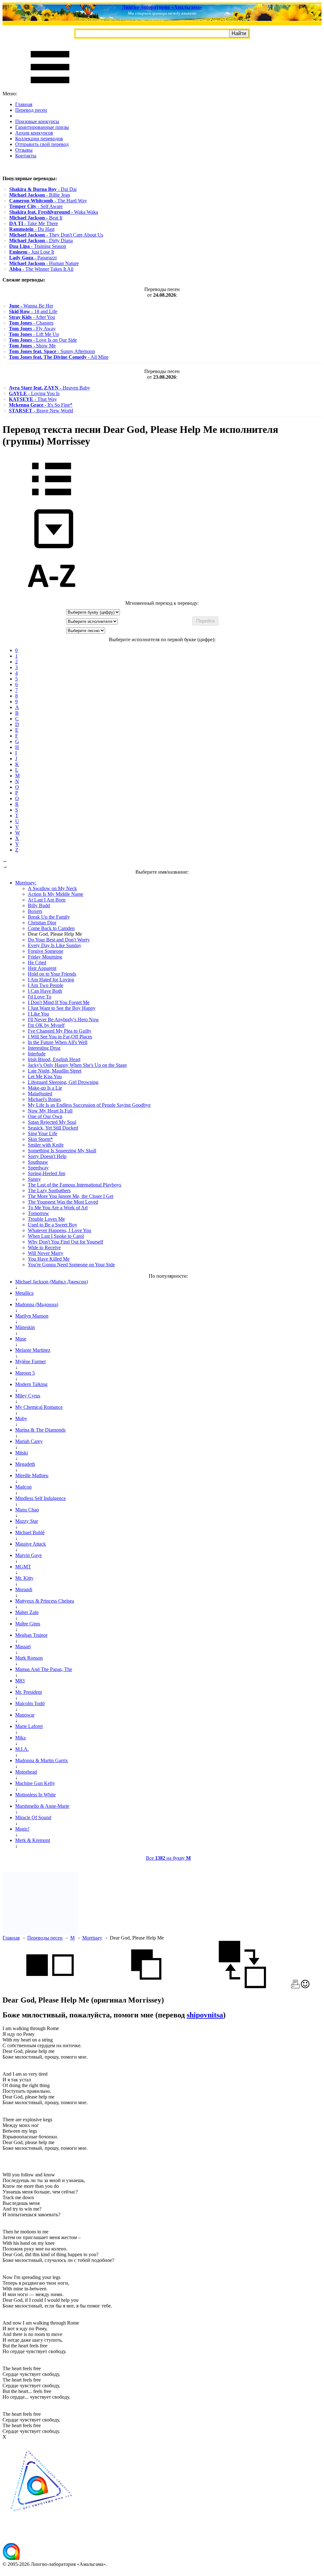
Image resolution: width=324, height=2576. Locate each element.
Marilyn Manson (32, 1316)
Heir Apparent (42, 968)
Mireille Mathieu (32, 1475)
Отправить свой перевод (42, 144)
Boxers (35, 911)
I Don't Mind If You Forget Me (59, 1002)
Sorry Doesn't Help (47, 1156)
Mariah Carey (29, 1441)
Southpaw (38, 1162)
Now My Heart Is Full (50, 1111)
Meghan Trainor (31, 1635)
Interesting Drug (44, 1048)
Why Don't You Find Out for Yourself (65, 1242)
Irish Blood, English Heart (54, 1059)
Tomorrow (38, 1213)
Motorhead (26, 1772)
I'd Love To (40, 997)
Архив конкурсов (34, 133)
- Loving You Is (34, 393)
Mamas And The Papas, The (44, 1669)
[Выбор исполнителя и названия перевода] (52, 500)
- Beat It (36, 218)
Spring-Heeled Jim (47, 1173)
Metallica (24, 1293)
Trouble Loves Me (46, 1219)
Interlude (37, 1054)
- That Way (33, 399)
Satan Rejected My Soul (52, 1122)
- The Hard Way (48, 201)
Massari (23, 1646)
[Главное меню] (50, 88)
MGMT (23, 1567)
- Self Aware (36, 206)
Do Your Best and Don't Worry (59, 940)
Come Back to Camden (51, 928)
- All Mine (59, 357)
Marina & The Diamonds (40, 1430)
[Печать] (295, 1987)
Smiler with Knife (46, 1145)
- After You (32, 317)
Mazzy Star (27, 1521)
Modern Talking (31, 1384)
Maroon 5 (25, 1373)
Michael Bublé (30, 1532)
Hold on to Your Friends (52, 974)
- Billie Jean (40, 195)
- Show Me (32, 346)
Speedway (38, 1168)
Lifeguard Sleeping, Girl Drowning (63, 1082)
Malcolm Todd (30, 1703)
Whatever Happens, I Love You (59, 1230)
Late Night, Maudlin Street (55, 1071)
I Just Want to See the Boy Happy (62, 1008)
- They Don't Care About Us (56, 235)
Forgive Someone (46, 951)
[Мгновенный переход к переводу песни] (52, 549)
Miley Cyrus (28, 1396)
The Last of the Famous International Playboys (75, 1185)
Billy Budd (39, 905)
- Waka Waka (54, 212)
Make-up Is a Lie (45, 1088)
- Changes (31, 323)
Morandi (24, 1589)
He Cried (37, 962)
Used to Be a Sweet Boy (53, 1225)
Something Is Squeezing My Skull (62, 1151)
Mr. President (28, 1692)
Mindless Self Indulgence (40, 1498)
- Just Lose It (32, 252)
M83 (20, 1681)
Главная (24, 104)
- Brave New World (41, 411)
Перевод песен (31, 110)
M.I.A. (22, 1749)
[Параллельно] (50, 1987)
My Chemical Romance (39, 1407)
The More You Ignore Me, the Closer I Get (71, 1196)
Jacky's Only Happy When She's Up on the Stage (77, 1065)
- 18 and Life (33, 311)
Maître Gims (28, 1624)
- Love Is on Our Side (43, 340)
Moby (21, 1418)
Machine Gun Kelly (35, 1783)
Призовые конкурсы (37, 121)
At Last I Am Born (47, 900)
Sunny (34, 1179)
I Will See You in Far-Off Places (60, 1037)
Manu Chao (27, 1510)
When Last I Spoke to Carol (56, 1236)
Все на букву (168, 1858)
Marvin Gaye (28, 1555)
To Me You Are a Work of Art (58, 1208)
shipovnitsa (205, 2015)
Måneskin (25, 1327)
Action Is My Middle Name (56, 894)
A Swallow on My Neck (52, 888)
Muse (21, 1339)
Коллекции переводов (39, 139)
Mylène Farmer (31, 1361)
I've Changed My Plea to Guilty (60, 1031)
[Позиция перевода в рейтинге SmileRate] (305, 1987)
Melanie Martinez (33, 1350)
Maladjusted (40, 1094)
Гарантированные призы (42, 127)
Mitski (22, 1453)
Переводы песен (45, 1938)
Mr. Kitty (24, 1578)
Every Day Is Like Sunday (55, 945)
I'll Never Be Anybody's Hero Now (63, 1019)
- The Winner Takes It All (41, 269)
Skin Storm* (40, 1139)
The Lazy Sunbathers (49, 1190)
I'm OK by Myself (46, 1025)
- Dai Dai (43, 189)
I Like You (38, 1014)
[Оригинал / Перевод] (242, 1987)
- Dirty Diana (41, 241)
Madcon (23, 1487)
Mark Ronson (29, 1658)
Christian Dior (42, 923)
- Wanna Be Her (31, 306)
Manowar (25, 1715)
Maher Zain (27, 1612)
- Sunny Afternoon (52, 351)
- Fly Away (32, 329)
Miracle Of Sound (33, 1817)
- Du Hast (32, 229)
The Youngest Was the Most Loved (63, 1202)
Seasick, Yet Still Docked (53, 1128)
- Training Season (38, 246)
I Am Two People (46, 985)
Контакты (26, 156)
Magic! (22, 1829)
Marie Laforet (29, 1726)
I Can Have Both (45, 991)
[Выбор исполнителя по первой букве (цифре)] (52, 597)
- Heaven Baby (50, 388)
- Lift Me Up (34, 334)
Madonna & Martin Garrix (42, 1760)
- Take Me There (34, 223)
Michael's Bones (44, 1099)
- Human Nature (44, 263)
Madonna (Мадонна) (37, 1304)
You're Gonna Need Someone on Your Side (71, 1265)
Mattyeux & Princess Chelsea (45, 1601)
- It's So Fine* (41, 405)
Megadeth (25, 1464)
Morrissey (92, 1938)
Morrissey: (26, 883)
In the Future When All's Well (58, 1042)
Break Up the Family (49, 917)
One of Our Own (45, 1116)
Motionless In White (35, 1795)
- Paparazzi (33, 258)
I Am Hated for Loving (51, 980)
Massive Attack (31, 1544)
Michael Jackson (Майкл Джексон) (52, 1282)
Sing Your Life (43, 1133)
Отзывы (24, 150)
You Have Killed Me (49, 1259)
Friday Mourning (45, 957)
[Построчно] (146, 1987)
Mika (20, 1738)
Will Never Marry (46, 1253)
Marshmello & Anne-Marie (42, 1806)
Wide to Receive (44, 1247)
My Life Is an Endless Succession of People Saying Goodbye (89, 1105)
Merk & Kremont (33, 1840)
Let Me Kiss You (45, 1076)
